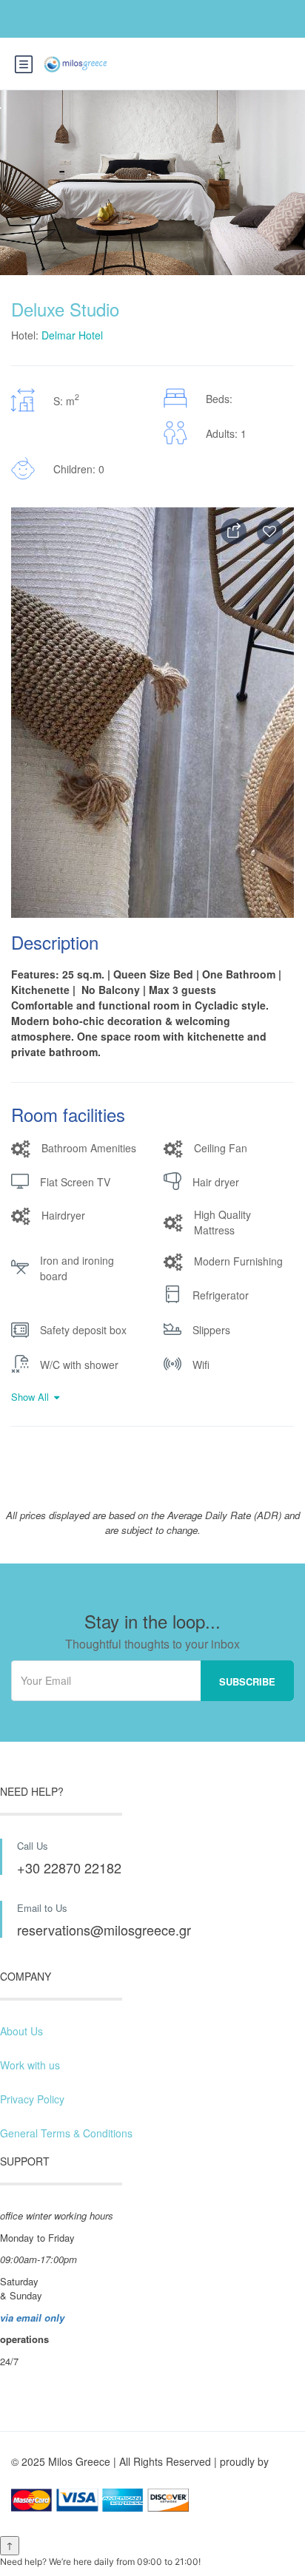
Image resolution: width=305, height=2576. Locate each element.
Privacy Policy (32, 2099)
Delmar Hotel (72, 335)
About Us (21, 2031)
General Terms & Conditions (66, 2133)
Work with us (30, 2065)
